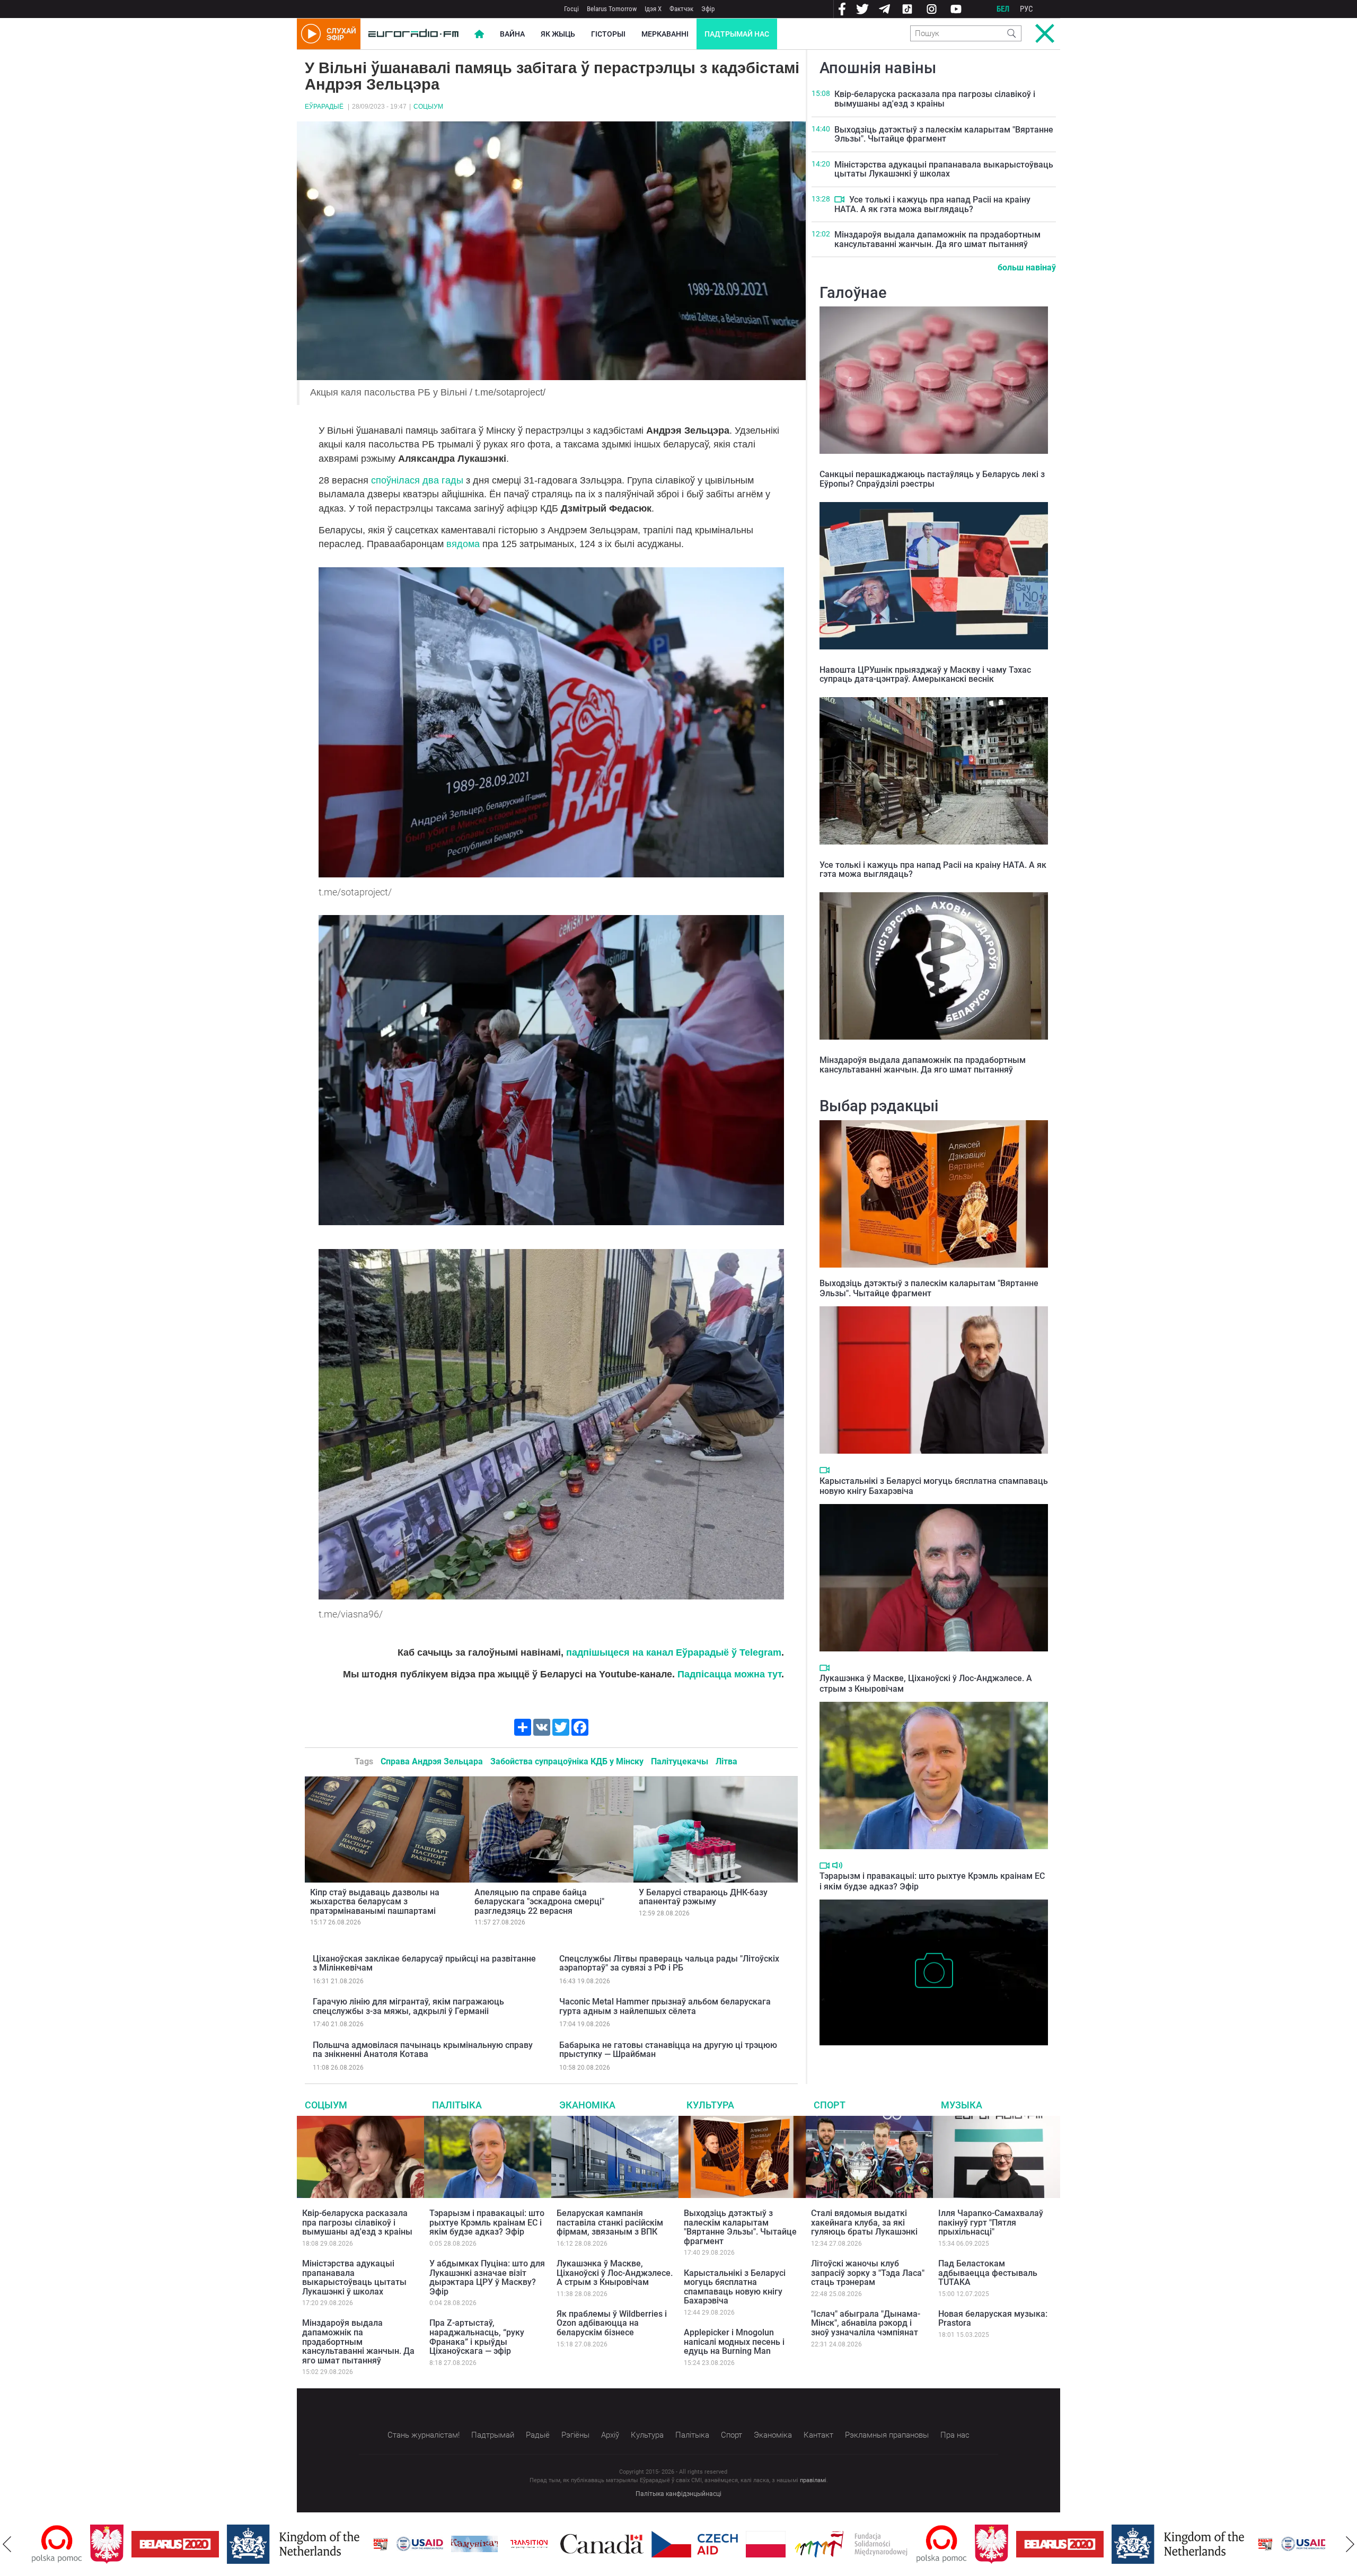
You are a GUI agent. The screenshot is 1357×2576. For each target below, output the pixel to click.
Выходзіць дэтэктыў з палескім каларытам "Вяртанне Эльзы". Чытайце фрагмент (944, 134)
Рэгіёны (575, 2435)
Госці (571, 9)
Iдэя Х (653, 9)
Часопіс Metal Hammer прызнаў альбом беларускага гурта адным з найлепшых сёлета (665, 2006)
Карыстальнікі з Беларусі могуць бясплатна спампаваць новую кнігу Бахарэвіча (735, 2287)
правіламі (813, 2480)
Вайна (512, 34)
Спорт (830, 2105)
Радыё (538, 2435)
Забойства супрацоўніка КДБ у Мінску (567, 1761)
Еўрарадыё (324, 107)
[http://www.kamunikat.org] (416, 2544)
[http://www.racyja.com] (322, 2544)
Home (479, 34)
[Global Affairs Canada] (544, 2544)
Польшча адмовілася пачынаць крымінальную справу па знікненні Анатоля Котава (423, 2050)
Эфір (708, 9)
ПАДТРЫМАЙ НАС (737, 34)
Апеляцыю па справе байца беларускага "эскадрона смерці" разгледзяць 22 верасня (539, 1902)
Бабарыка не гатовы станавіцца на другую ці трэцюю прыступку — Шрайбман (668, 2050)
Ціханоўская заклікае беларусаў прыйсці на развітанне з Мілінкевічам (424, 1963)
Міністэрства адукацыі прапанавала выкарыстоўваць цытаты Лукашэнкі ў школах (944, 169)
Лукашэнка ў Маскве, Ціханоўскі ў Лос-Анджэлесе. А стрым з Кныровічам (615, 2273)
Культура (710, 2105)
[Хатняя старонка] (413, 34)
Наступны (1350, 2544)
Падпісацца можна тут (729, 1674)
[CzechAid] (636, 2544)
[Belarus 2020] (117, 2544)
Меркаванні (665, 34)
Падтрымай (493, 2435)
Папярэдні (7, 2544)
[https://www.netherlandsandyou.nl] (237, 2544)
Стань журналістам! (424, 2435)
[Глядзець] (839, 199)
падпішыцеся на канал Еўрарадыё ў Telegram (674, 1652)
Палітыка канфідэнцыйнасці (678, 2494)
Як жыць (558, 34)
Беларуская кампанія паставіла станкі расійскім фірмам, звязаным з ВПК (610, 2222)
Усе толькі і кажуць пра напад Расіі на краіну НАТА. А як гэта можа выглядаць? (932, 204)
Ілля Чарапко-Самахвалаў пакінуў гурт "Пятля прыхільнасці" (991, 2222)
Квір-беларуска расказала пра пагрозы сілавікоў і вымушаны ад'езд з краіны (935, 99)
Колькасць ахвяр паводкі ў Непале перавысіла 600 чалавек (932, 2056)
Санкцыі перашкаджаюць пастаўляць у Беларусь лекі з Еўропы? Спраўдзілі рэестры (932, 479)
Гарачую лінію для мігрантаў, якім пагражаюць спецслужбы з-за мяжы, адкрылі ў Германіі (408, 2006)
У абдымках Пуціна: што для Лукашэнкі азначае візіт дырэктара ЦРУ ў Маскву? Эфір (487, 2278)
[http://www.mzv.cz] (471, 2544)
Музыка (962, 2105)
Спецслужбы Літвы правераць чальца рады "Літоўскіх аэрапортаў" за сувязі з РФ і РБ (669, 1963)
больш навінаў (1027, 267)
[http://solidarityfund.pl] (793, 2544)
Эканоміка (587, 2105)
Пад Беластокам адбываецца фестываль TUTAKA (988, 2273)
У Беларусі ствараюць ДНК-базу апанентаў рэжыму (703, 1897)
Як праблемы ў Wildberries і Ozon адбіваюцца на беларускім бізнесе (612, 2323)
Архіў (610, 2435)
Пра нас (955, 2435)
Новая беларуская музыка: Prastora (993, 2319)
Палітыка (457, 2105)
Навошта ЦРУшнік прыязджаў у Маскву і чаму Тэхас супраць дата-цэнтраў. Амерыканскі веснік (925, 675)
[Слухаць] (837, 1865)
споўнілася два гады (416, 480)
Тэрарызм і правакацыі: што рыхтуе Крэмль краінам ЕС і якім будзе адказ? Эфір (487, 2222)
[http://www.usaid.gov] (362, 2544)
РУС (1026, 9)
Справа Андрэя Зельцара (432, 1761)
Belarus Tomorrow (612, 9)
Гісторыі (608, 34)
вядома (463, 544)
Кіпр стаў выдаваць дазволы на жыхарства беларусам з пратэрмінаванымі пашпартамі (375, 1902)
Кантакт (818, 2435)
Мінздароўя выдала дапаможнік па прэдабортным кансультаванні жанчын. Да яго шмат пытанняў (937, 239)
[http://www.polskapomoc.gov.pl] (883, 2544)
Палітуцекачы (680, 1761)
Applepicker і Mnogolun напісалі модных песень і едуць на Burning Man (734, 2342)
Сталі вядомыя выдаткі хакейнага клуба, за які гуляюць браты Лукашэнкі (864, 2222)
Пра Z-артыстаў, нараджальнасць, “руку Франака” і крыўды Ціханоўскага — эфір (477, 2337)
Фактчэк (681, 9)
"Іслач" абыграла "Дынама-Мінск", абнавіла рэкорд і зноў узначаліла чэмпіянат (866, 2323)
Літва (726, 1761)
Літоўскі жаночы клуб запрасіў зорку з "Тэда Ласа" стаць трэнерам (868, 2273)
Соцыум (428, 107)
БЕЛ (1003, 9)
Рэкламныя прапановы (887, 2435)
